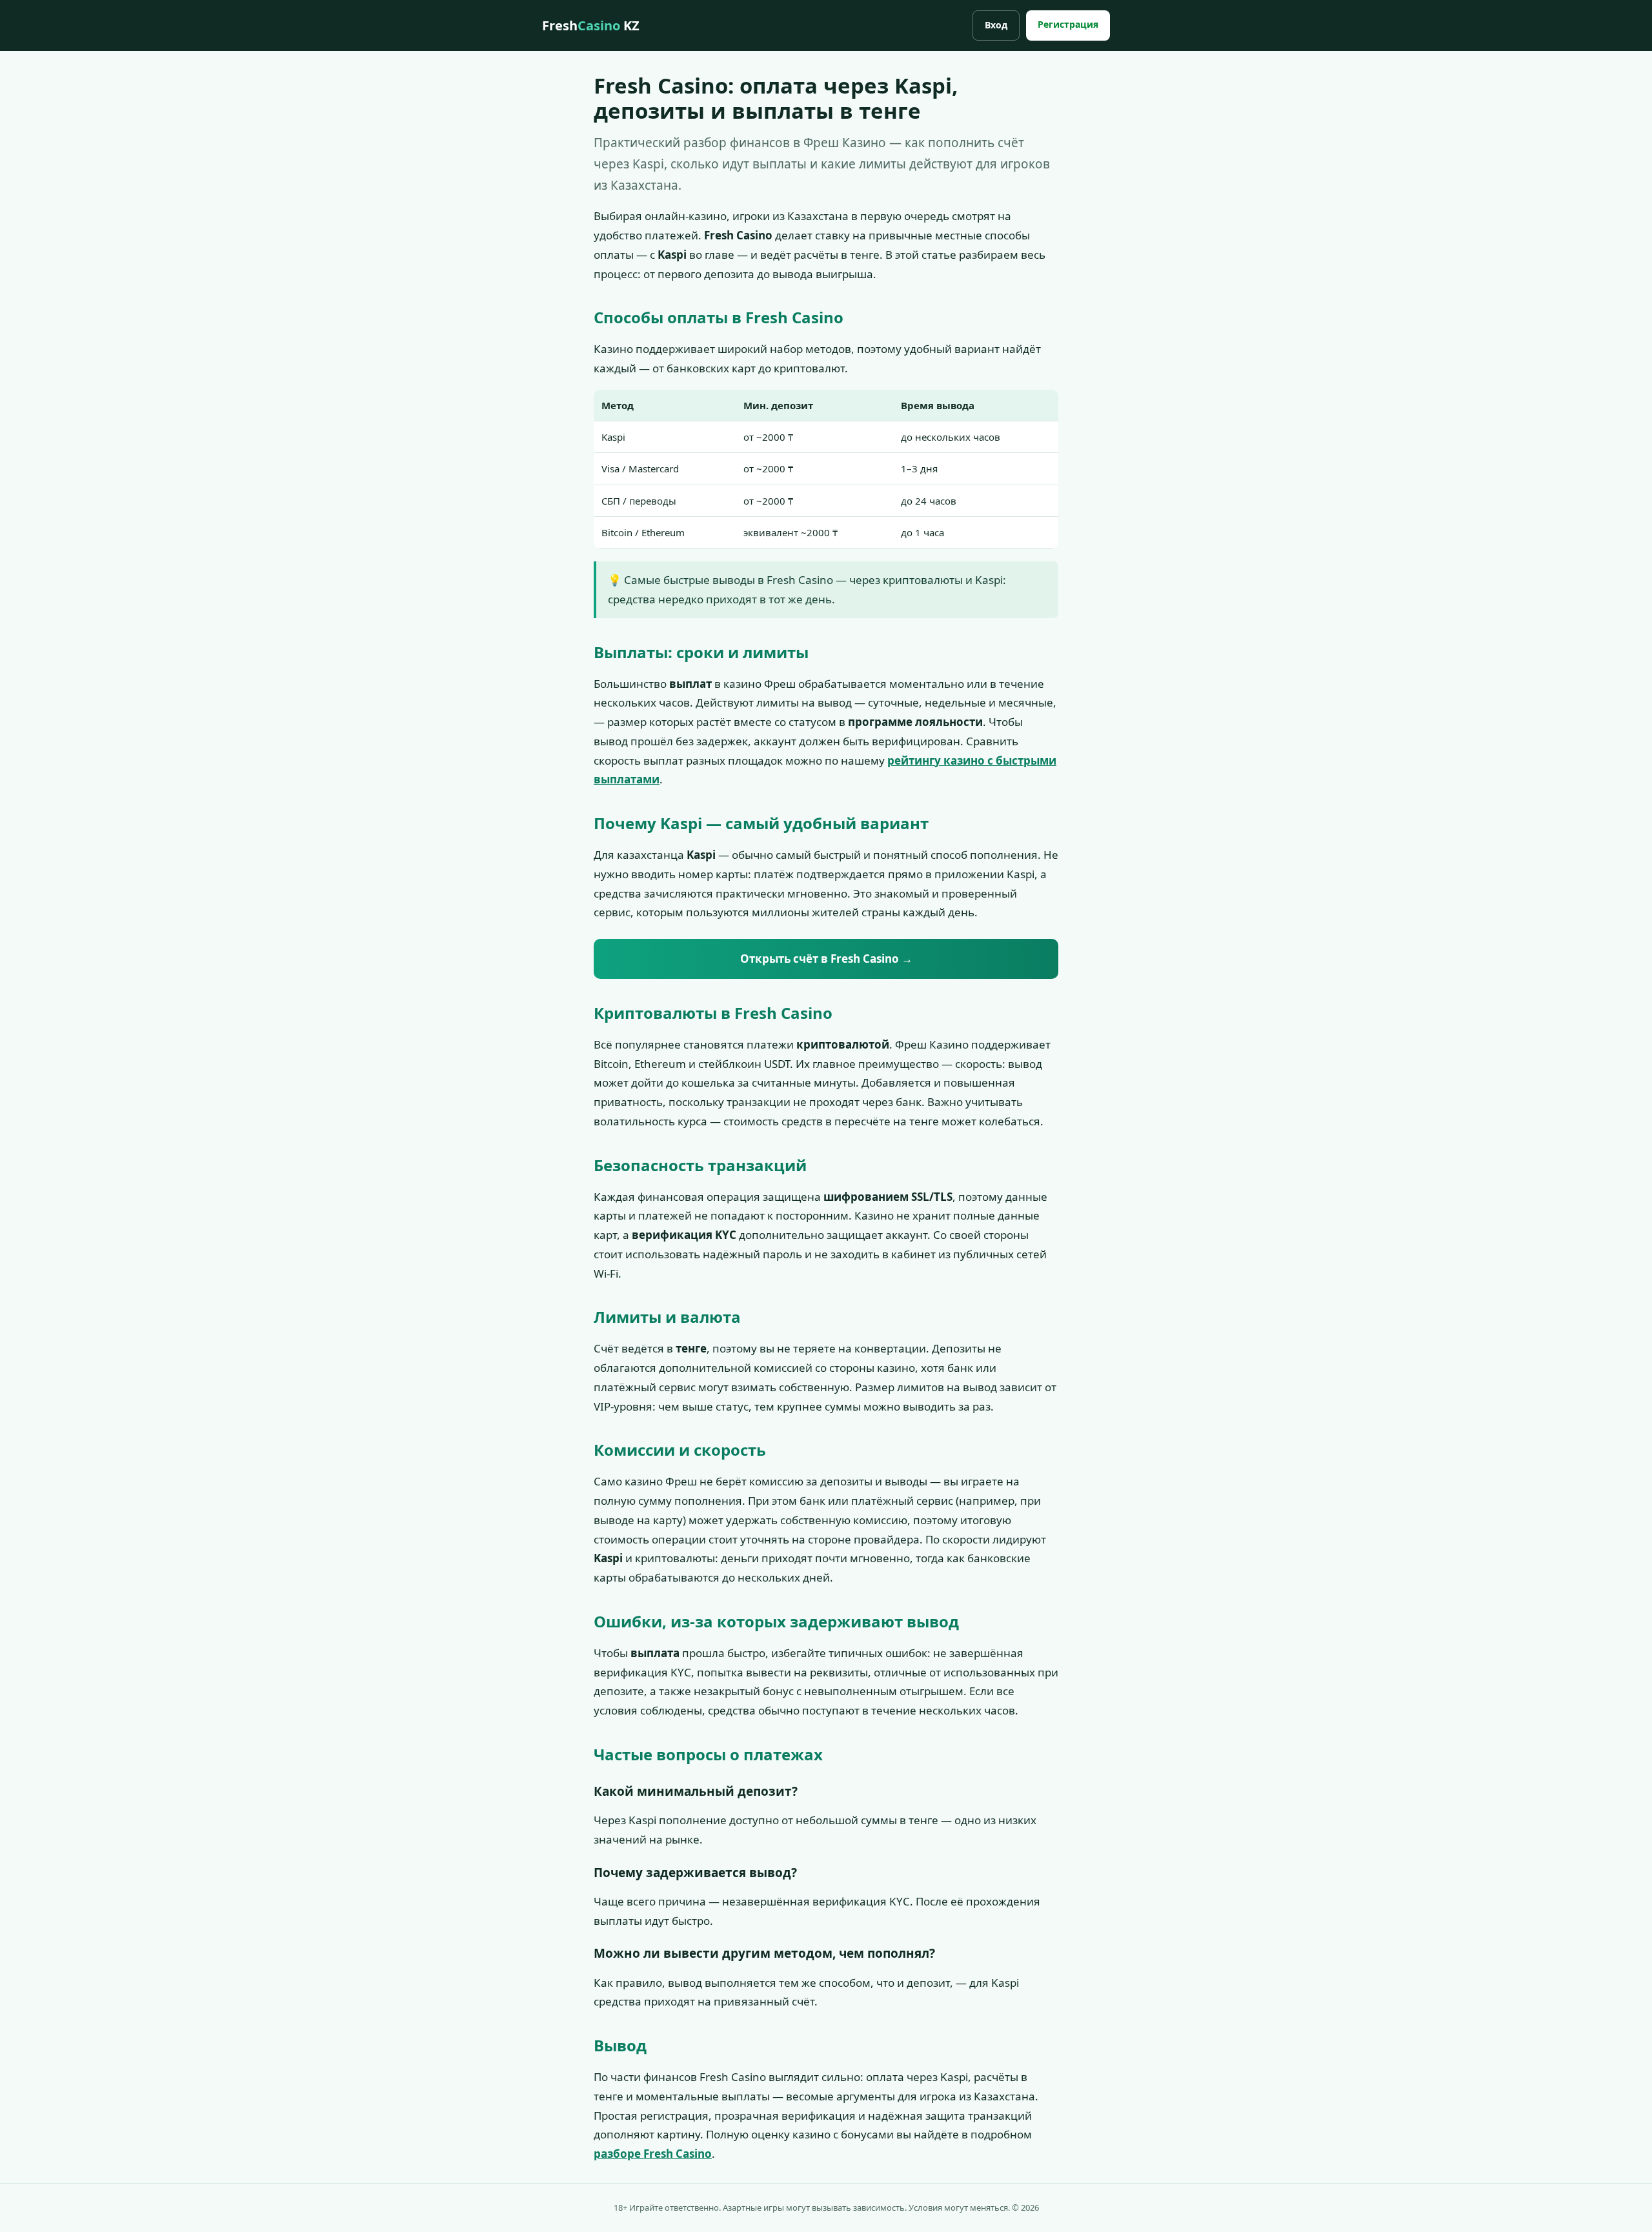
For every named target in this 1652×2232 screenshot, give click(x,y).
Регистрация (1068, 24)
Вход (996, 25)
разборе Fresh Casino (653, 2154)
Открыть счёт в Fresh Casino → (826, 959)
